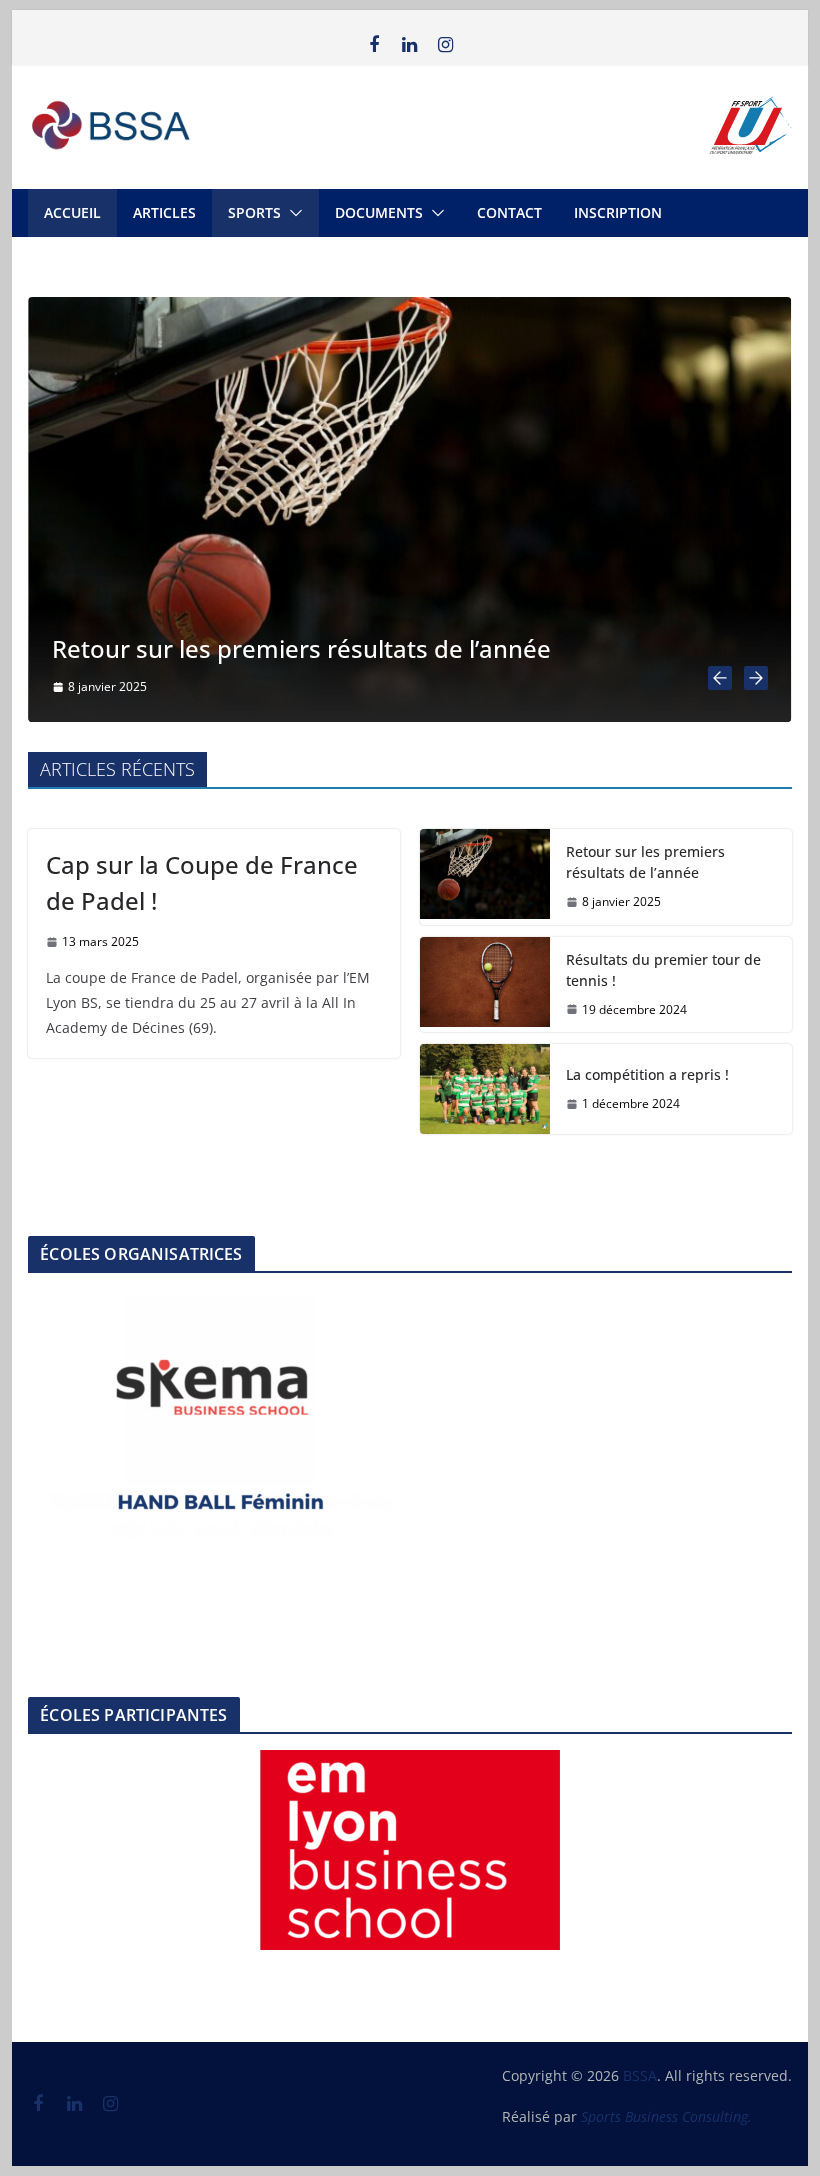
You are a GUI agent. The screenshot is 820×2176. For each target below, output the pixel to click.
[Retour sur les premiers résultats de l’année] (409, 309)
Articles (164, 212)
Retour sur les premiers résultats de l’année (301, 648)
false (285, 1845)
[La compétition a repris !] (485, 1089)
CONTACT (509, 212)
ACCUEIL (72, 212)
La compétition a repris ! (647, 1074)
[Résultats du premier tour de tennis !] (485, 985)
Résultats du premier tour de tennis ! (663, 970)
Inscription (618, 212)
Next (388, 1414)
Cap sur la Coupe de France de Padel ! (202, 882)
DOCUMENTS (379, 212)
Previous (53, 1414)
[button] (292, 213)
